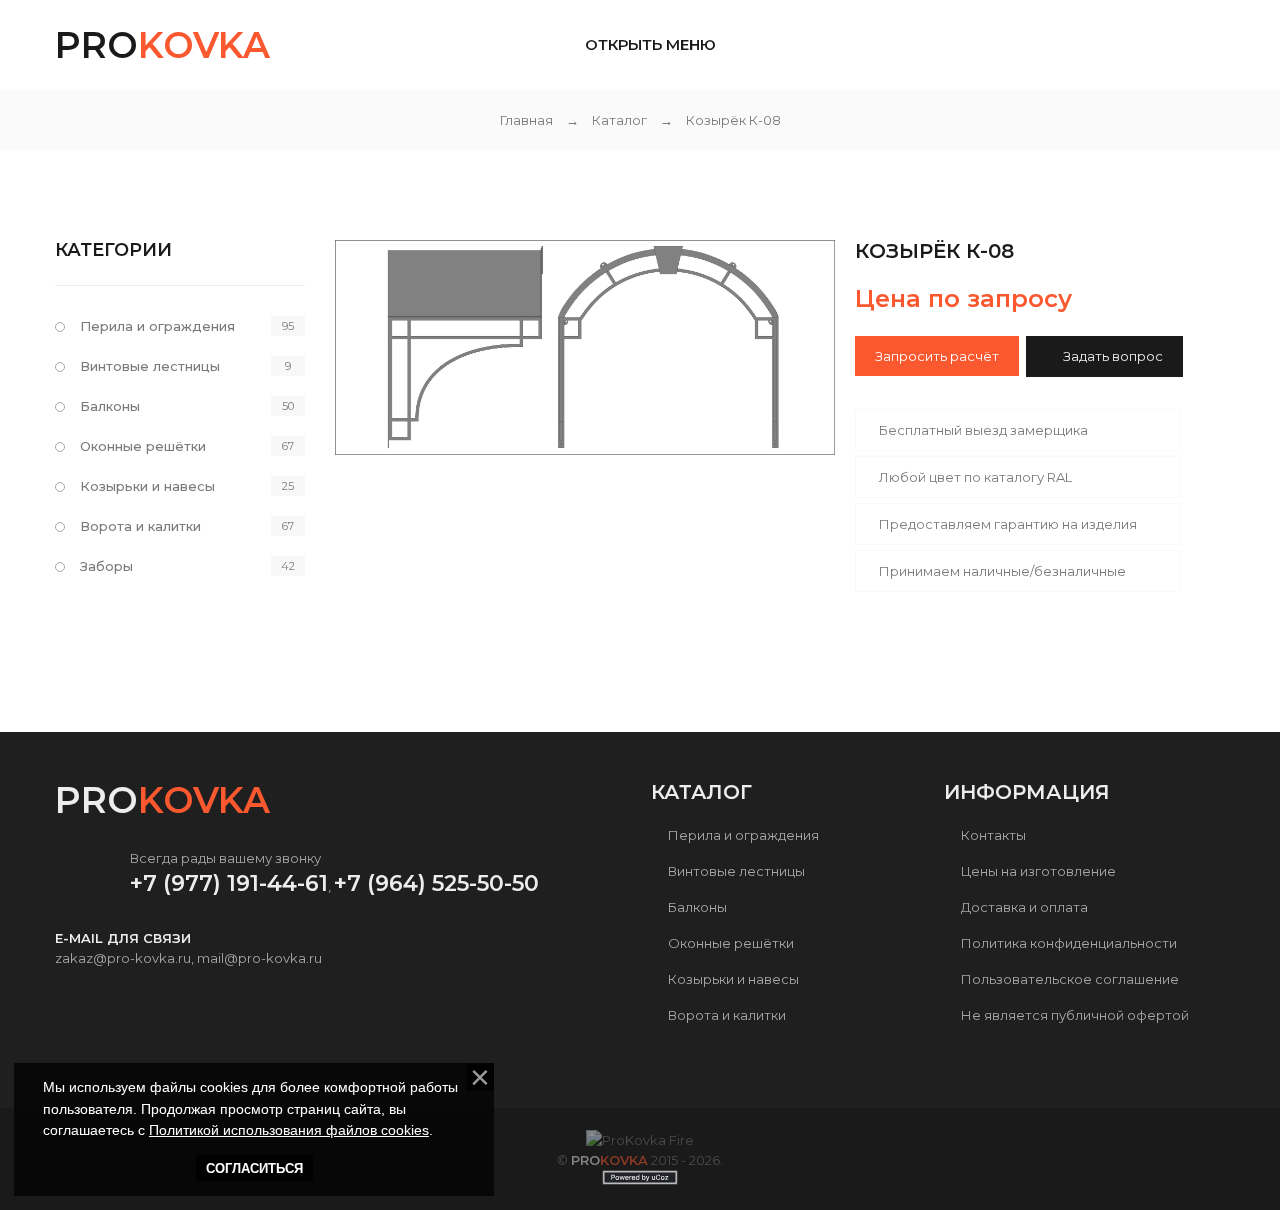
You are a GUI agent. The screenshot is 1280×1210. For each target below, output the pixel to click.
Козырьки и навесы (147, 486)
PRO (162, 45)
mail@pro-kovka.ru (259, 958)
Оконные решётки (143, 446)
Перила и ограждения (157, 326)
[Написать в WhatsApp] (1119, 48)
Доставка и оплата (1024, 907)
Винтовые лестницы (150, 366)
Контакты (993, 835)
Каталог (619, 120)
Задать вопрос (1113, 356)
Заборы (106, 566)
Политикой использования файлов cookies (289, 1130)
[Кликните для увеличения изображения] (585, 347)
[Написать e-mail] (1166, 45)
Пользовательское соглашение (1070, 979)
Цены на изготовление (1038, 871)
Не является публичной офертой (1075, 1015)
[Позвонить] (1202, 45)
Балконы (110, 406)
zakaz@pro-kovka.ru (123, 958)
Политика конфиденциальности (1069, 943)
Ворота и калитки (140, 526)
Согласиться (254, 1168)
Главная (526, 120)
